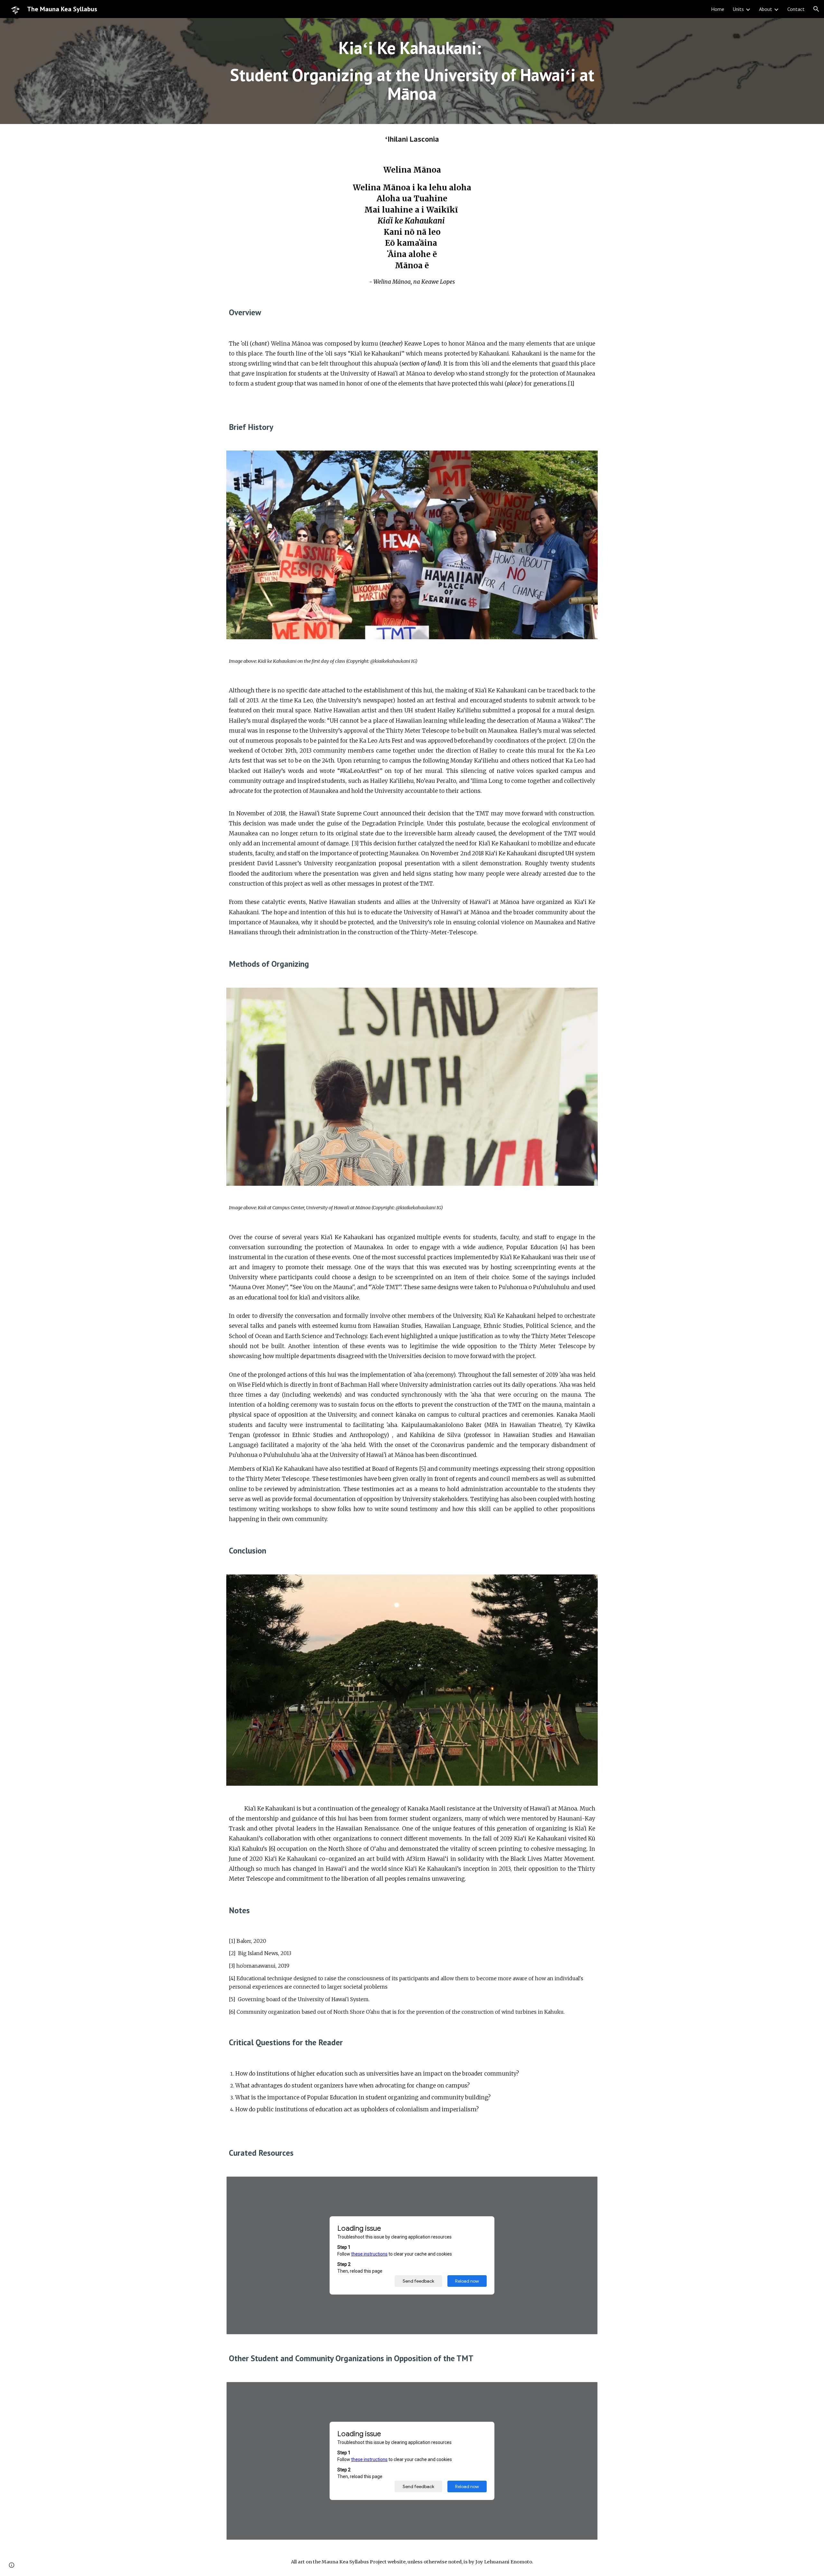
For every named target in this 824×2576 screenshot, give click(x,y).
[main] (412, 71)
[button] (816, 9)
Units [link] (738, 9)
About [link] (766, 9)
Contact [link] (796, 9)
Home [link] (718, 9)
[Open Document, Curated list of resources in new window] (585, 2185)
